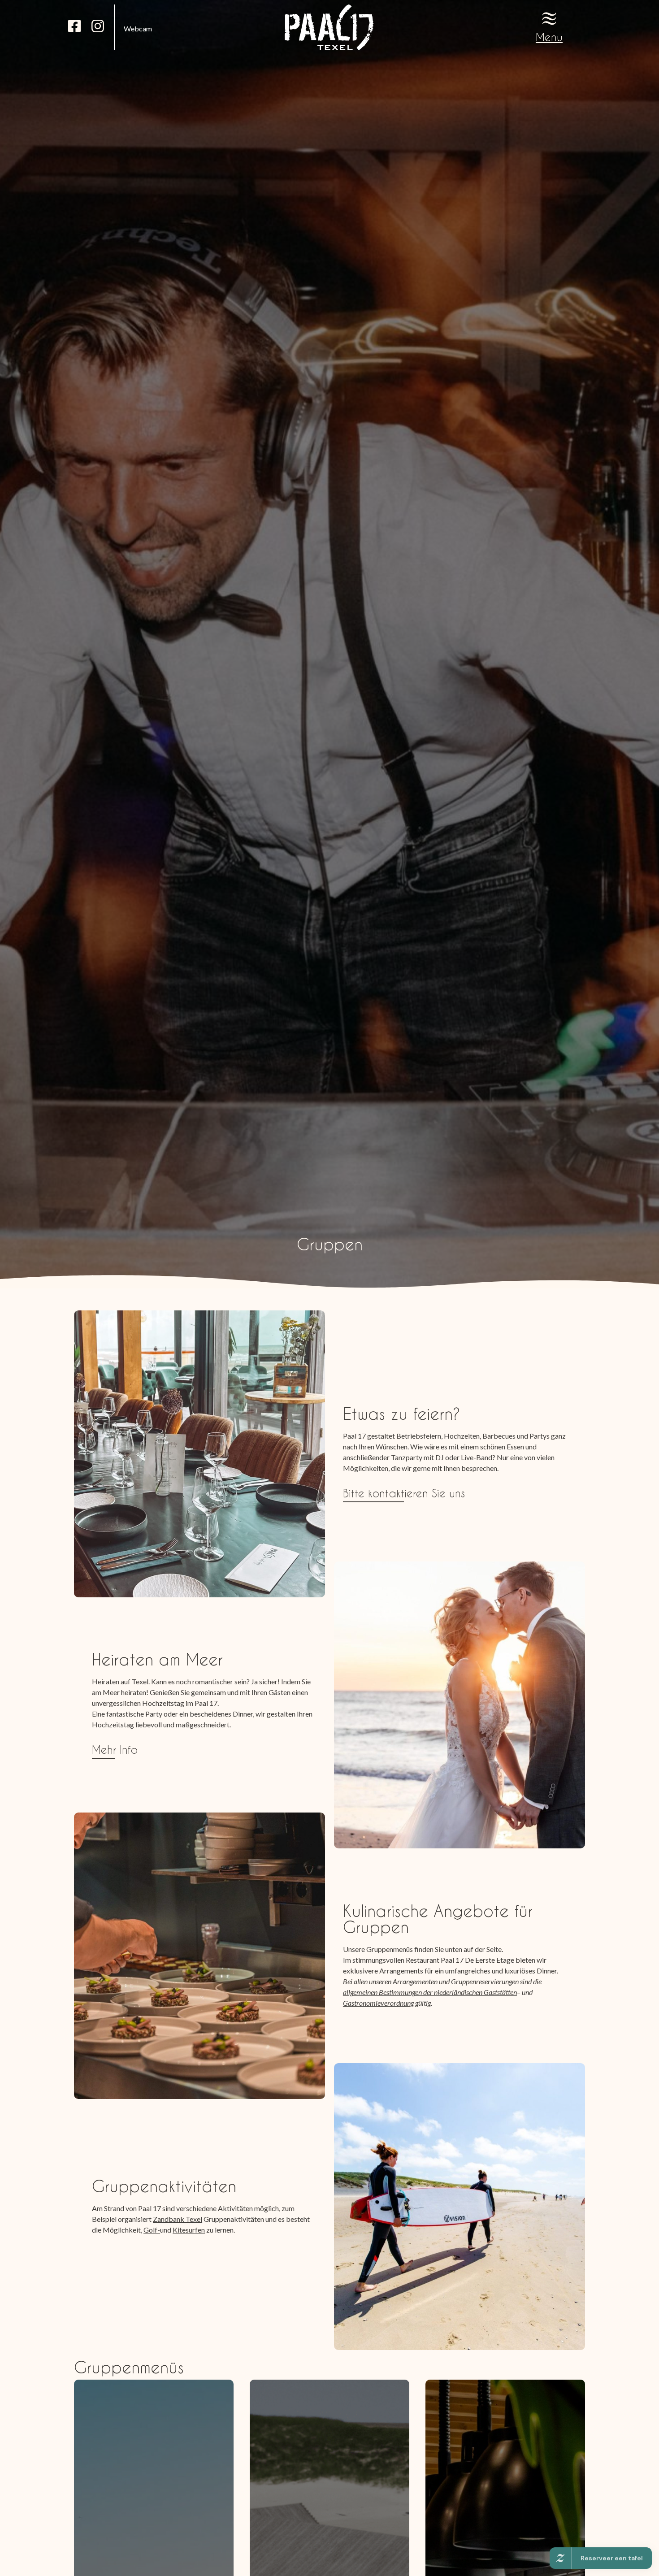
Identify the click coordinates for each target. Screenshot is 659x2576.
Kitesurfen (189, 2230)
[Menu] (549, 18)
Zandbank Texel (178, 2219)
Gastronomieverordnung (378, 2003)
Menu (549, 37)
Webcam (138, 28)
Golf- (152, 2230)
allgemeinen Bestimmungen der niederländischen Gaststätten (430, 1992)
